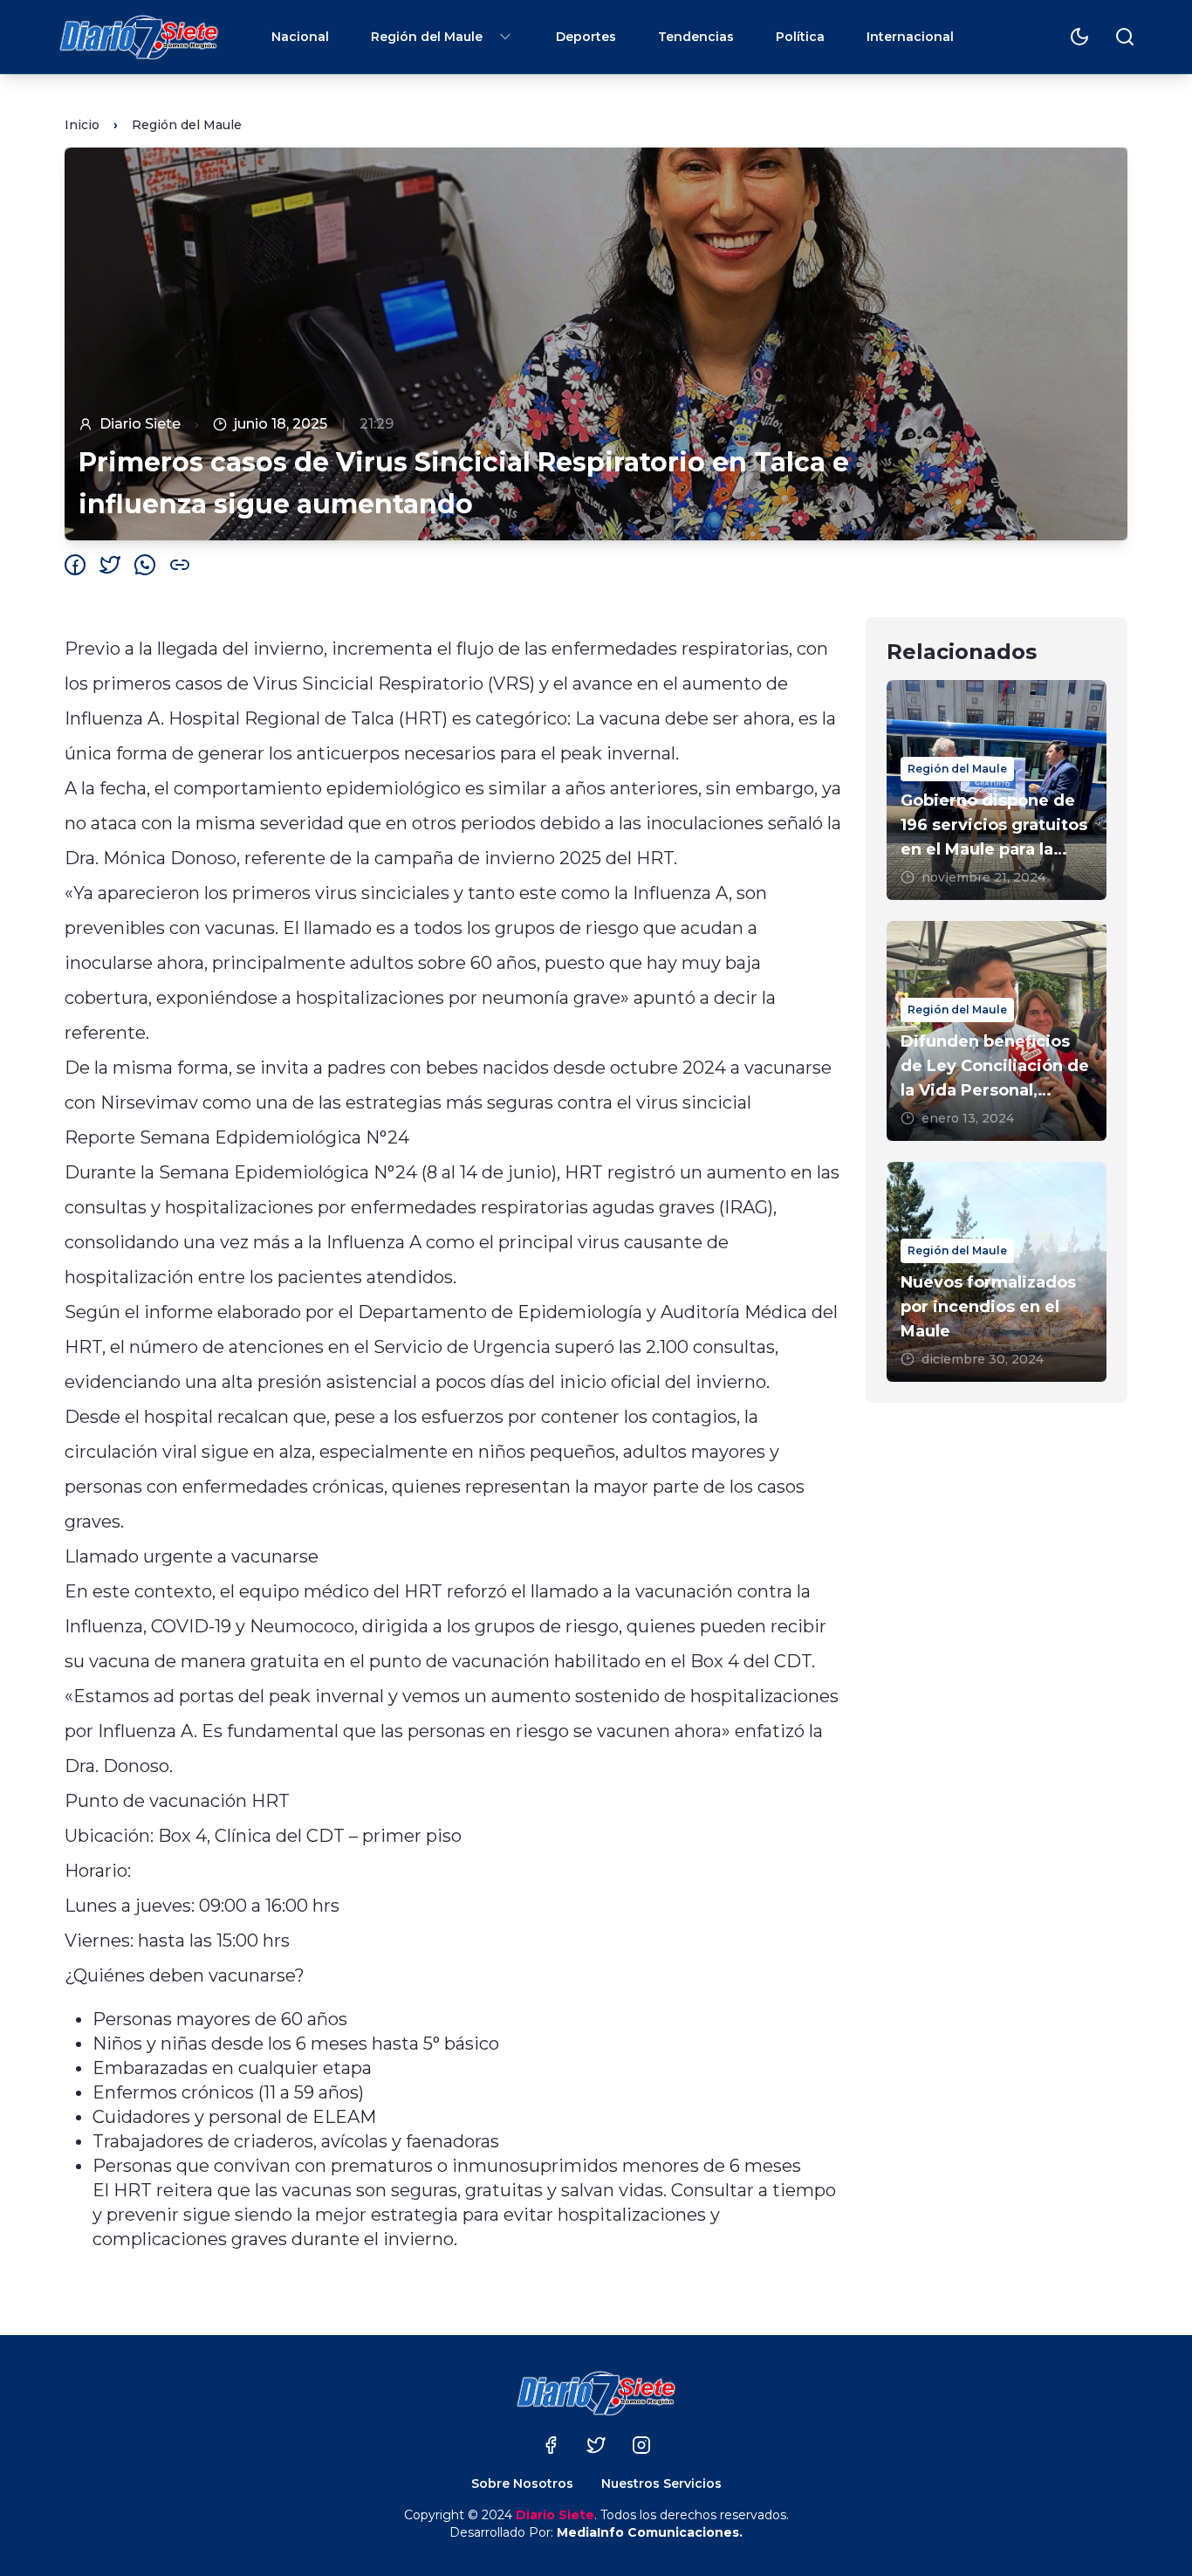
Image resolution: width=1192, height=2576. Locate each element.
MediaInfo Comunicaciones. (650, 2532)
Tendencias (696, 37)
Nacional (300, 37)
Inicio (82, 125)
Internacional (910, 37)
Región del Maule (427, 37)
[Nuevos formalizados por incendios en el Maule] (997, 1272)
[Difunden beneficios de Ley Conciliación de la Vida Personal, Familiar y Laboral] (997, 1031)
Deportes (586, 37)
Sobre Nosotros (522, 2483)
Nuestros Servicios (661, 2483)
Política (800, 37)
